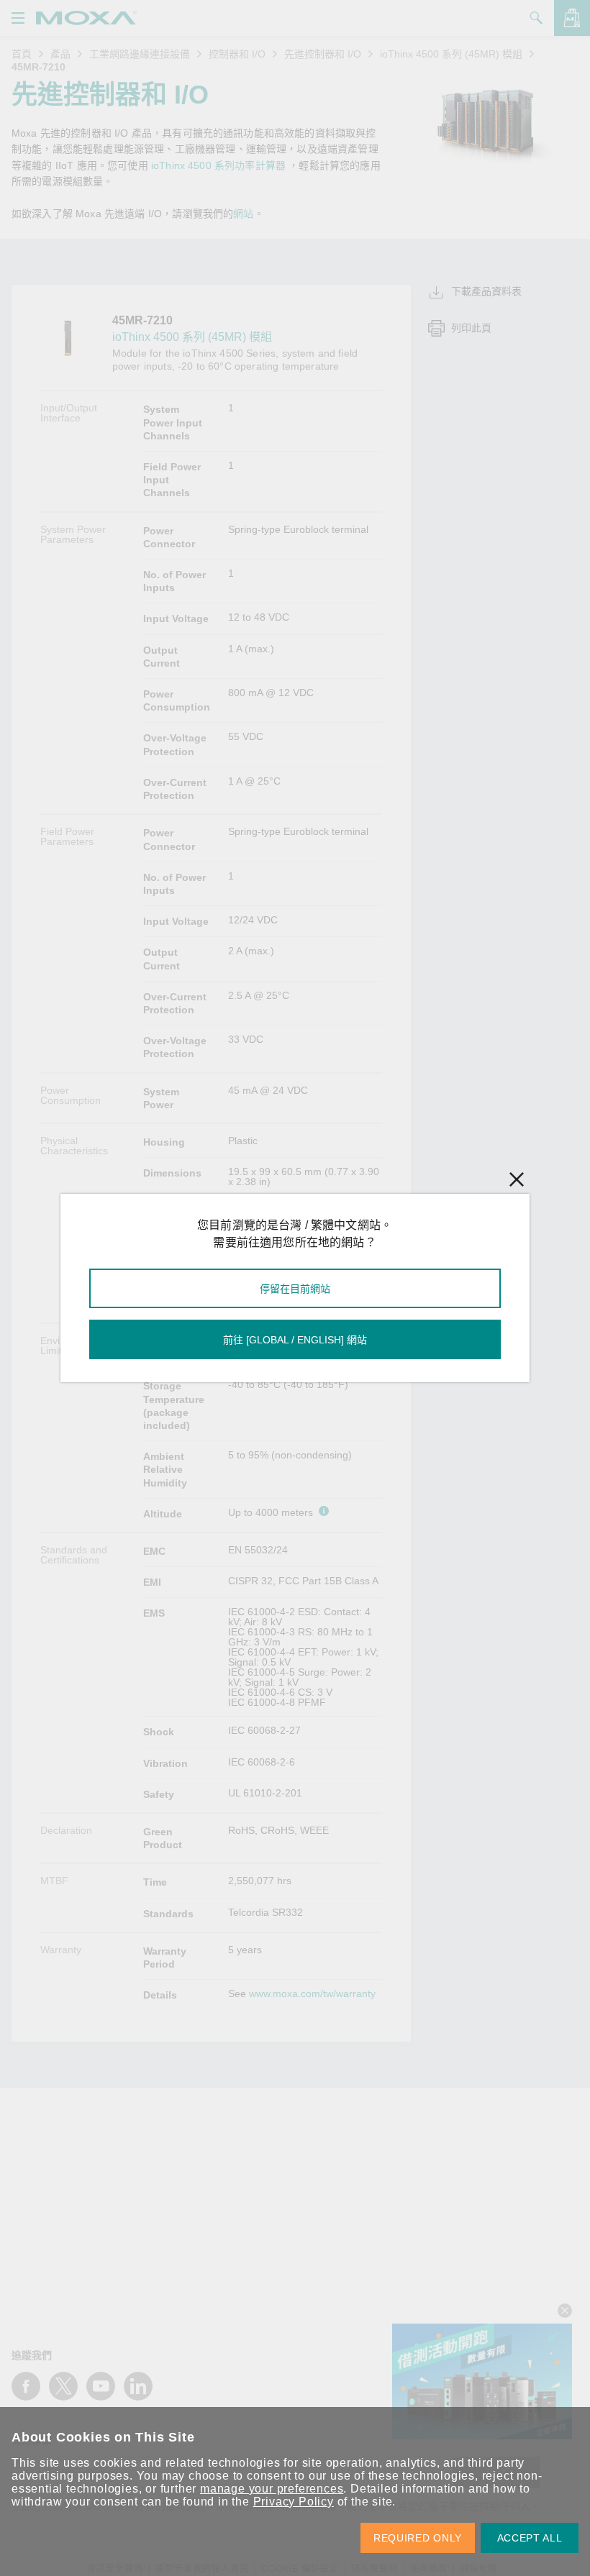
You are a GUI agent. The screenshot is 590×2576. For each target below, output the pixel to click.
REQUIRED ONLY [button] (418, 2538)
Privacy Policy (294, 2502)
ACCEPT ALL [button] (530, 2538)
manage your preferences (272, 2489)
